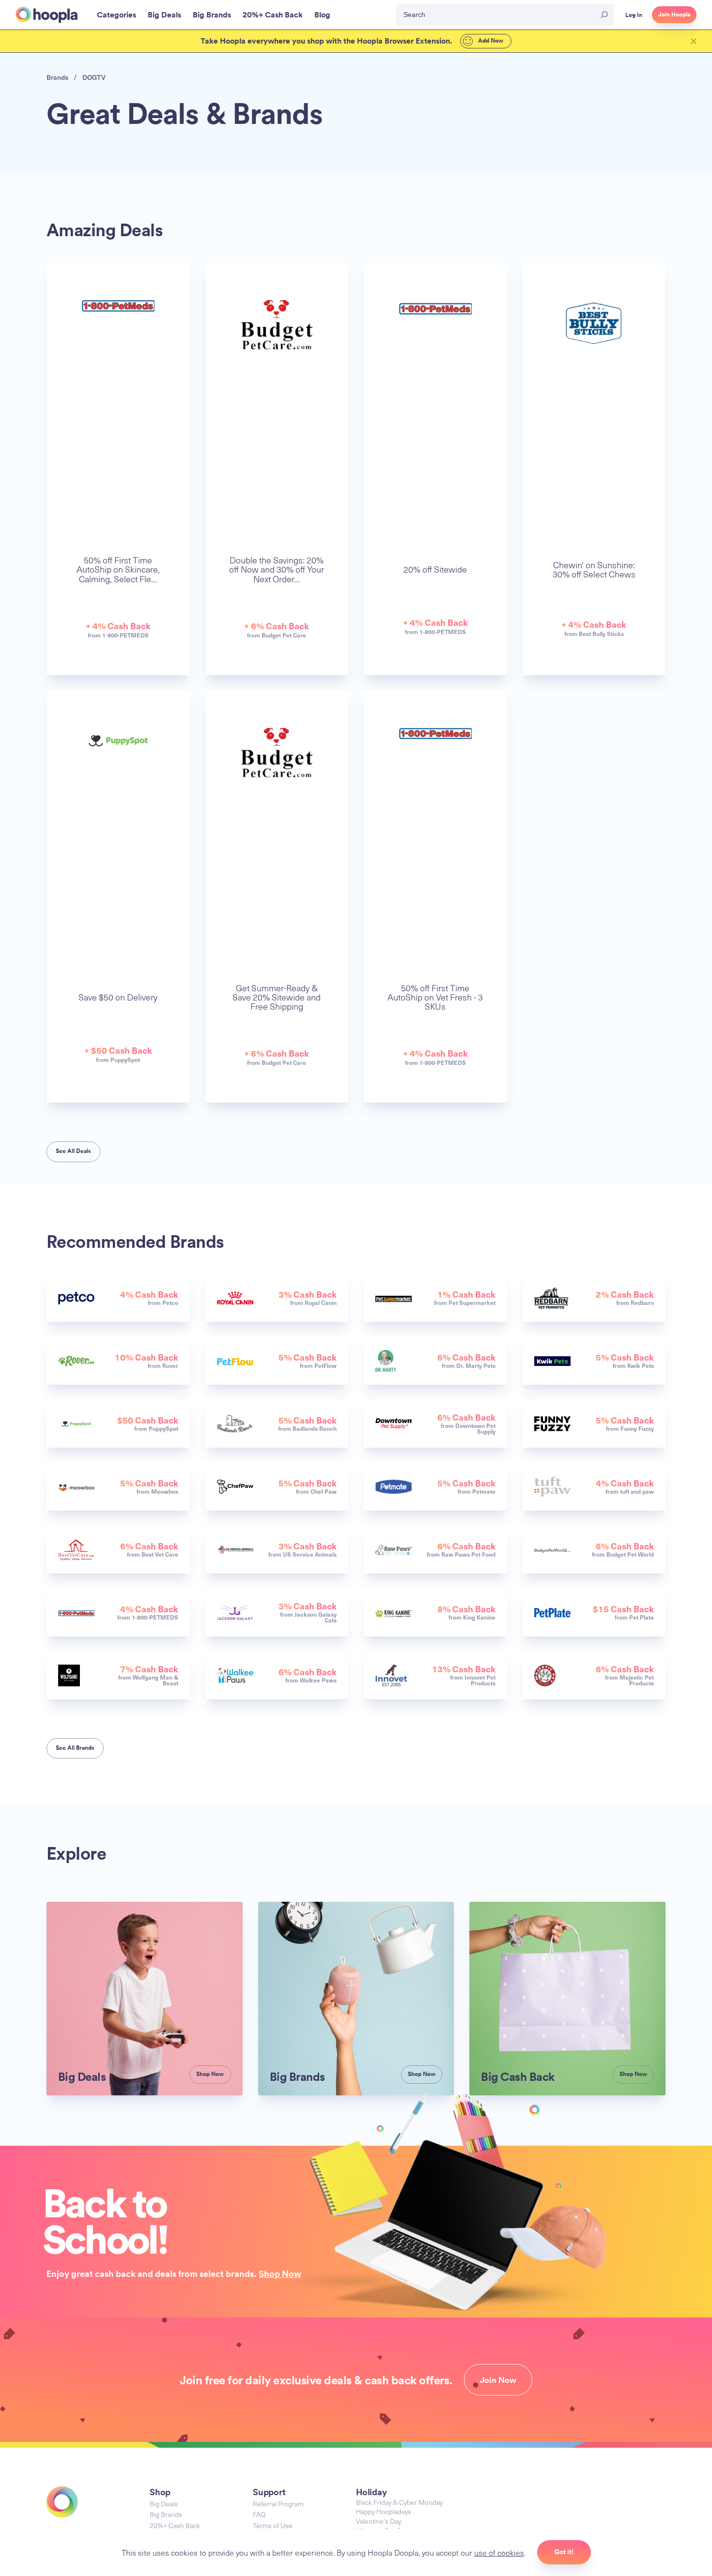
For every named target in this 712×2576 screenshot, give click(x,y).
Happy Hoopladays (384, 2511)
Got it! (564, 2552)
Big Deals (164, 2504)
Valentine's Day (379, 2521)
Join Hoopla (674, 15)
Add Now (490, 41)
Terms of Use (273, 2525)
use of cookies (499, 2552)
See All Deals (73, 1151)
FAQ (259, 2514)
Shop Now (280, 2273)
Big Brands (166, 2514)
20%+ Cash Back (175, 2525)
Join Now (498, 2380)
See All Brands (75, 1748)
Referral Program (278, 2504)
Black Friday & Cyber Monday (399, 2502)
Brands (57, 77)
